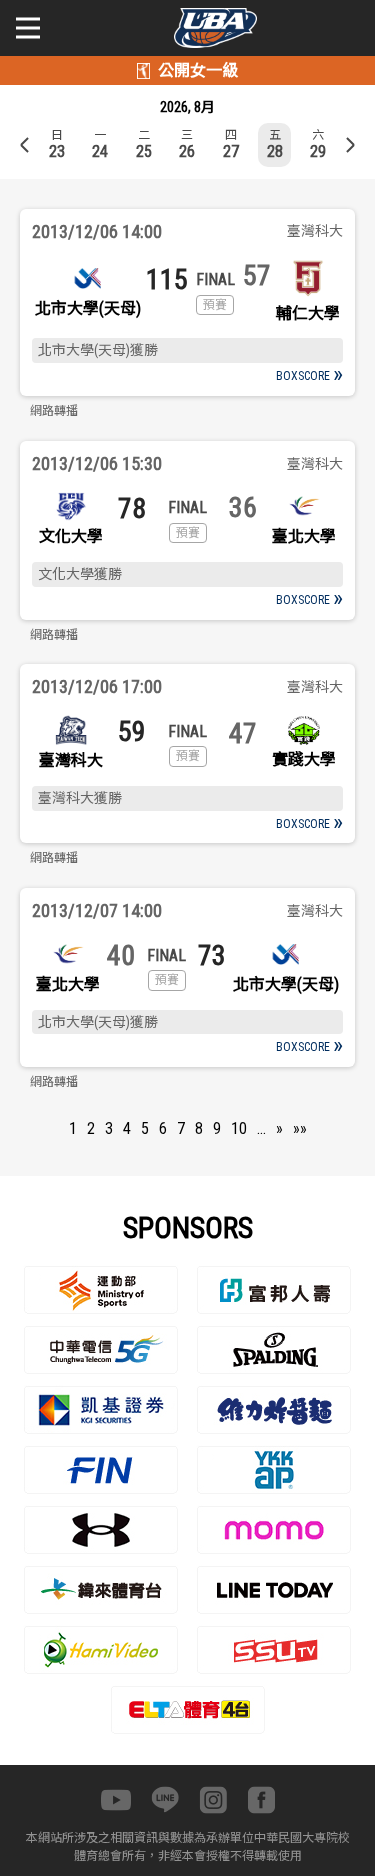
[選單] (28, 28)
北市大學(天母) (88, 308)
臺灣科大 (71, 760)
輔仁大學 (308, 313)
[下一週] (350, 145)
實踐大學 (304, 759)
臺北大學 (304, 536)
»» (300, 1128)
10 (239, 1128)
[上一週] (25, 145)
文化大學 (71, 536)
